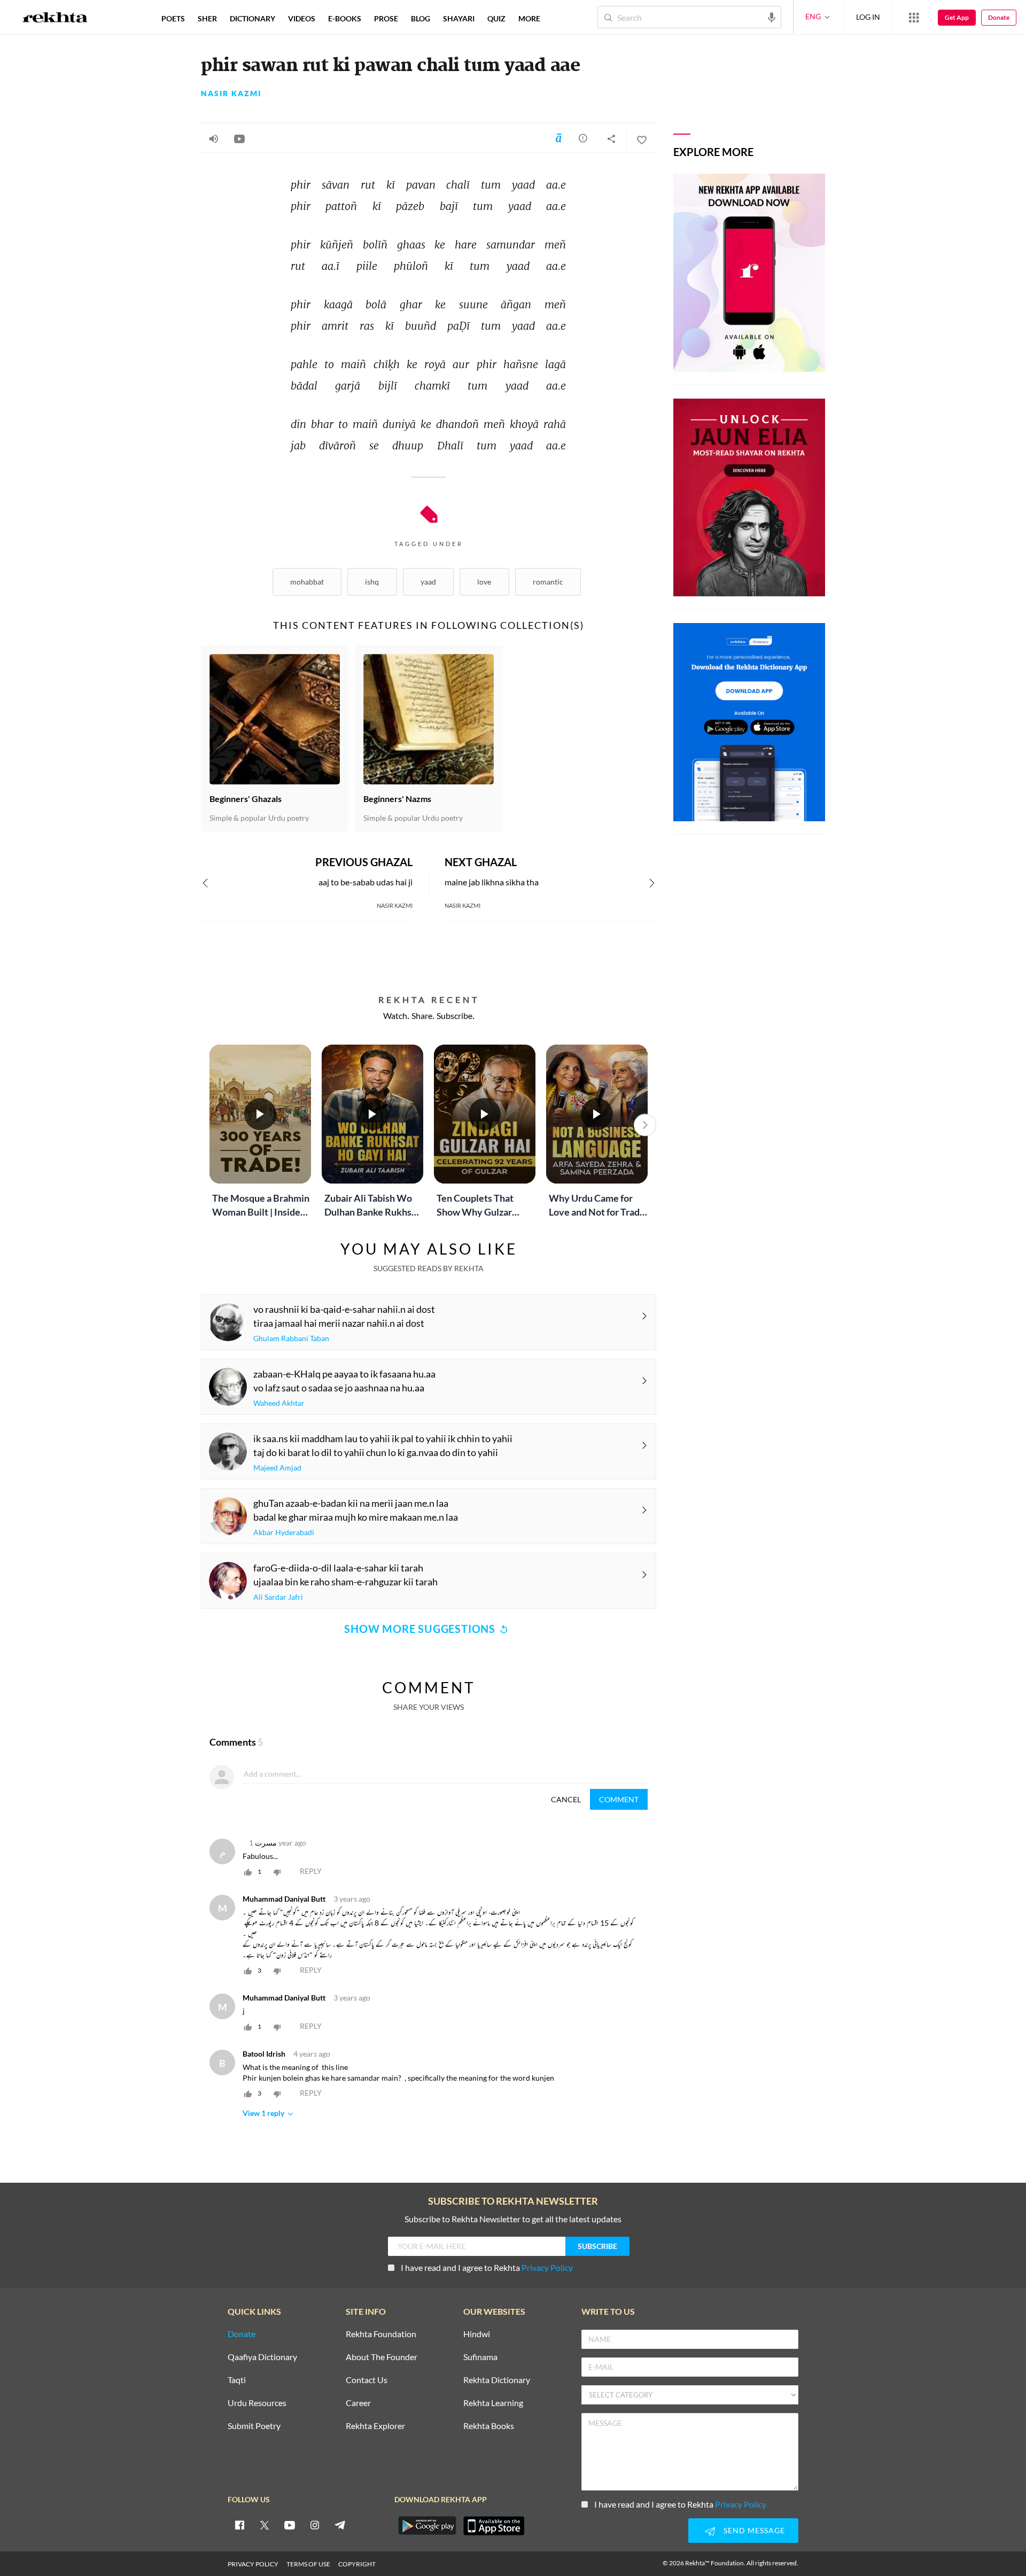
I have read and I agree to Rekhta (487, 2267)
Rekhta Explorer (375, 2426)
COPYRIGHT (357, 2564)
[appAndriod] (427, 2526)
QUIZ (496, 18)
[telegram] (340, 2525)
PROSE (386, 18)
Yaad (428, 582)
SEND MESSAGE (754, 2530)
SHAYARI (459, 18)
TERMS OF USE (308, 2564)
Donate (999, 17)
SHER (207, 18)
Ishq (372, 582)
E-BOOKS (345, 18)
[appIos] (494, 2526)
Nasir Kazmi (231, 94)
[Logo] (55, 19)
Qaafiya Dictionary (262, 2357)
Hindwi (477, 2334)
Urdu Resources (257, 2403)
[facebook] (239, 2525)
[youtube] (290, 2525)
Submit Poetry (254, 2426)
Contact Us (367, 2380)
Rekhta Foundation (381, 2334)
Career (358, 2403)
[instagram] (315, 2525)
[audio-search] (772, 17)
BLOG (421, 18)
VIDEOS (302, 18)
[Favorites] (641, 138)
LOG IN (868, 17)
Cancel (566, 1799)
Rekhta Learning (493, 2403)
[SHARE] (611, 138)
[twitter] (265, 2525)
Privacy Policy (547, 2267)
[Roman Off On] (558, 138)
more (529, 18)
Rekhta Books (489, 2426)
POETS (173, 18)
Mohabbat (307, 582)
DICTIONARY (252, 18)
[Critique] (583, 138)
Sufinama (480, 2357)
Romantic (548, 582)
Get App (957, 17)
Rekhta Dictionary (497, 2380)
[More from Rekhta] (914, 17)
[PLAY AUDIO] (214, 138)
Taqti (237, 2380)
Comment (619, 1799)
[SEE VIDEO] (239, 138)
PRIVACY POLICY (253, 2564)
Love (484, 582)
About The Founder (382, 2357)
